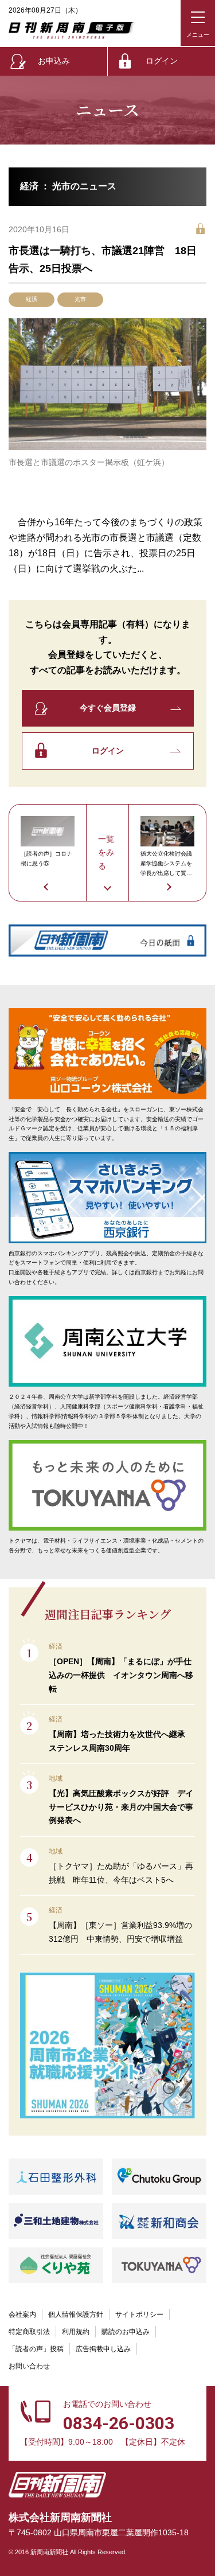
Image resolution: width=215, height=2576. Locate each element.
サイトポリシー (139, 2315)
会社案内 (22, 2315)
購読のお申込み (126, 2332)
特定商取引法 (29, 2332)
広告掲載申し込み (103, 2349)
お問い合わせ (29, 2366)
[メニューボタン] (198, 23)
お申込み (54, 61)
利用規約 (76, 2332)
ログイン (162, 61)
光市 (80, 299)
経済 (32, 299)
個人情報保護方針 (76, 2315)
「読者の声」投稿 (36, 2349)
